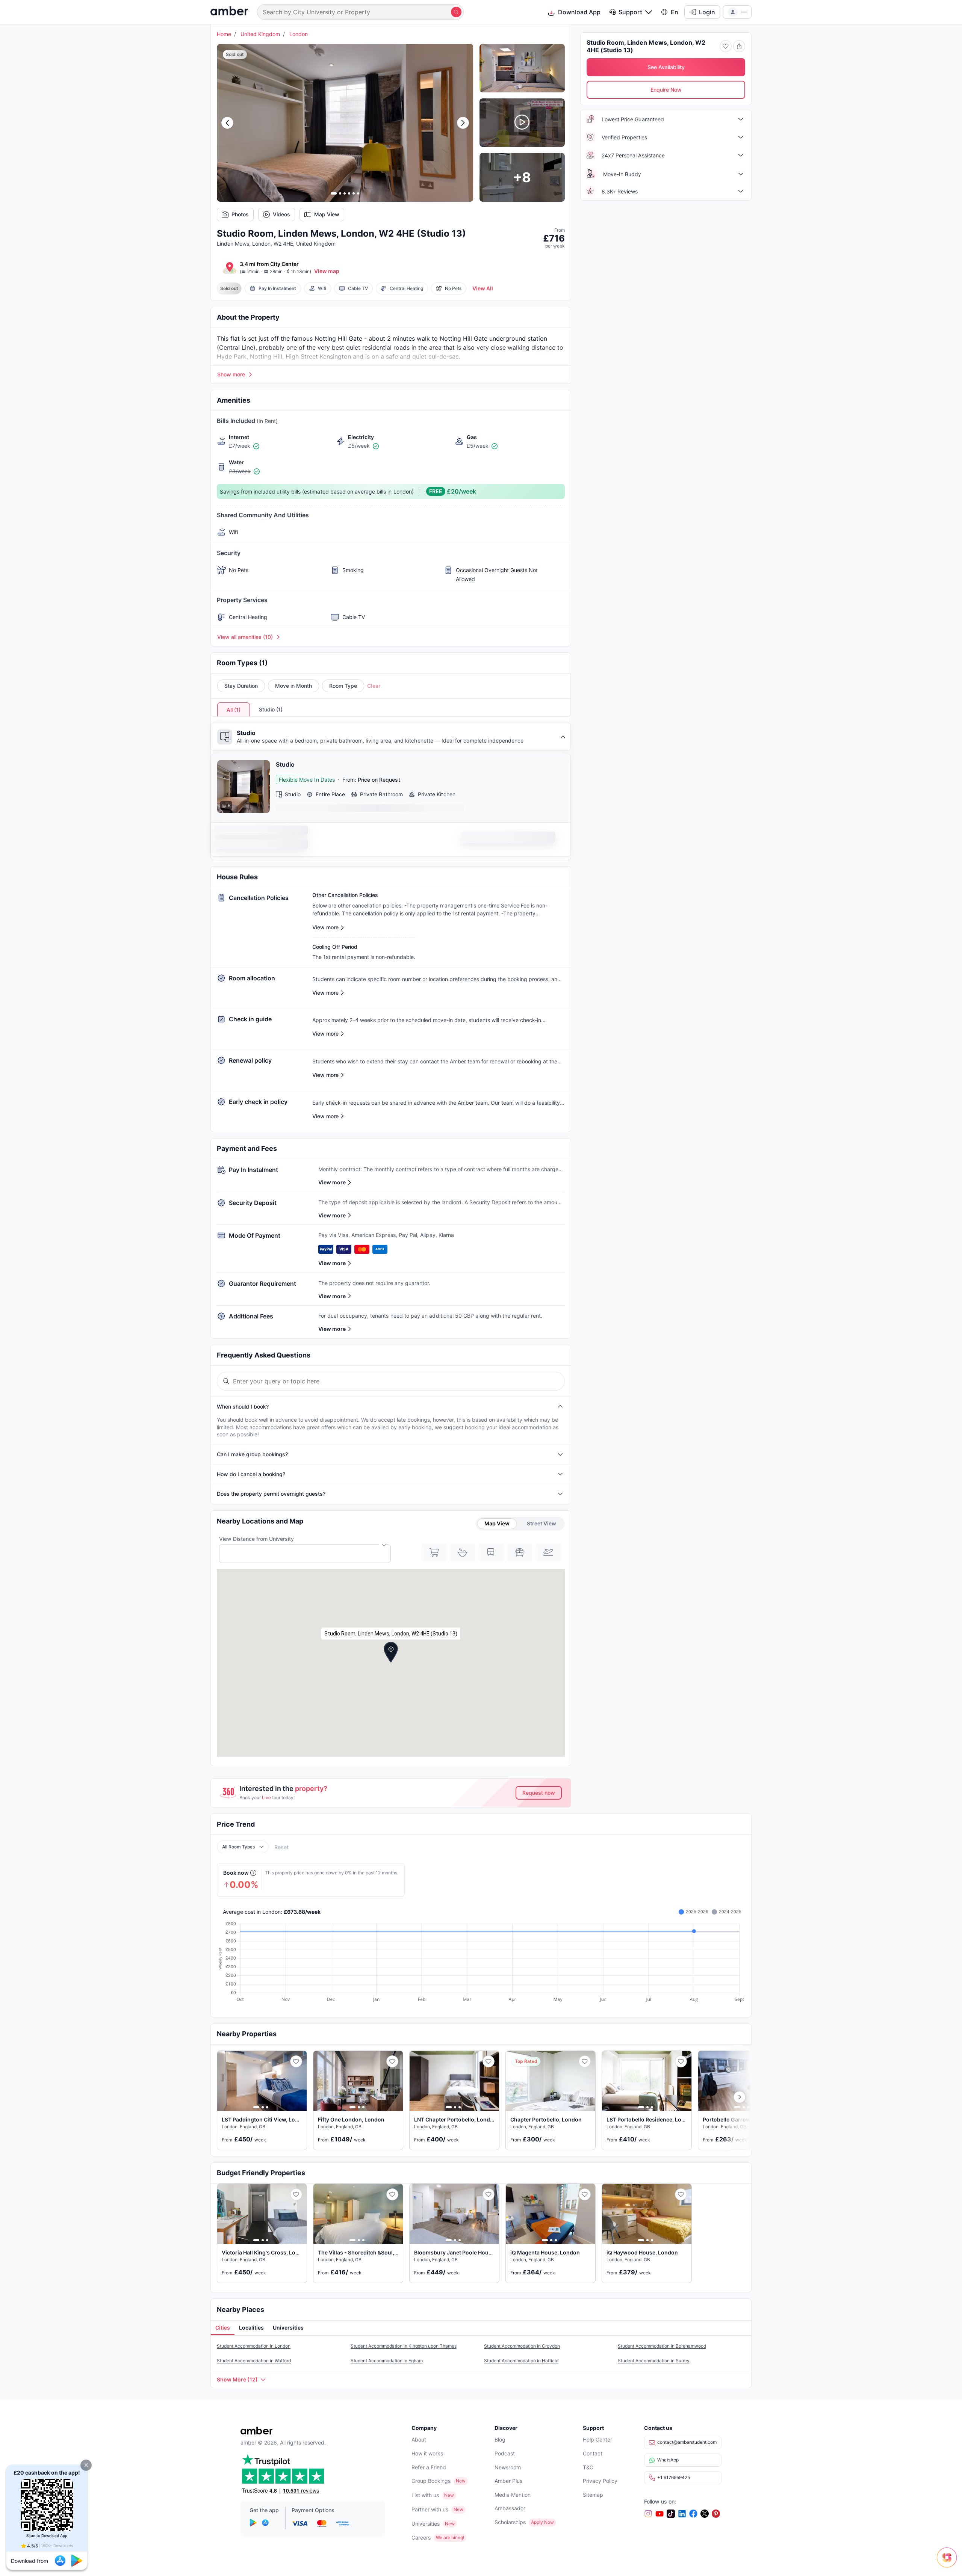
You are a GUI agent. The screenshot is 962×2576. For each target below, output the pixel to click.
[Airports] (548, 1552)
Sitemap (593, 2495)
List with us (425, 2495)
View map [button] (327, 271)
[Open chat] (949, 2563)
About (419, 2439)
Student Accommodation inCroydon (522, 2346)
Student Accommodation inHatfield (521, 2361)
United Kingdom (260, 34)
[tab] (223, 2328)
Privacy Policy (600, 2481)
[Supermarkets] (434, 1552)
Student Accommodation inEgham (387, 2361)
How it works (427, 2453)
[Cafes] (463, 1552)
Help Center (597, 2439)
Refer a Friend (429, 2467)
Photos (240, 214)
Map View (327, 214)
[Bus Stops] (520, 1552)
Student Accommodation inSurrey (654, 2361)
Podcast (505, 2453)
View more (332, 1182)
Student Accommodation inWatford (254, 2361)
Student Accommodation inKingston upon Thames (404, 2346)
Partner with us (430, 2509)
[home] (229, 12)
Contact (593, 2453)
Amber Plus (508, 2481)
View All (483, 288)
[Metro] (491, 1552)
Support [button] (630, 12)
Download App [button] (579, 12)
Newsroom (508, 2467)
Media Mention (513, 2495)
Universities (426, 2524)
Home (224, 34)
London (299, 34)
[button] (86, 2465)
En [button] (675, 12)
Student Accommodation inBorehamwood (662, 2346)
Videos (281, 214)
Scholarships (510, 2522)
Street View (542, 1523)
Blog (500, 2439)
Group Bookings (431, 2481)
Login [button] (707, 12)
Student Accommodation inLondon (254, 2346)
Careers (421, 2537)
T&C (588, 2467)
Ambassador (510, 2508)
